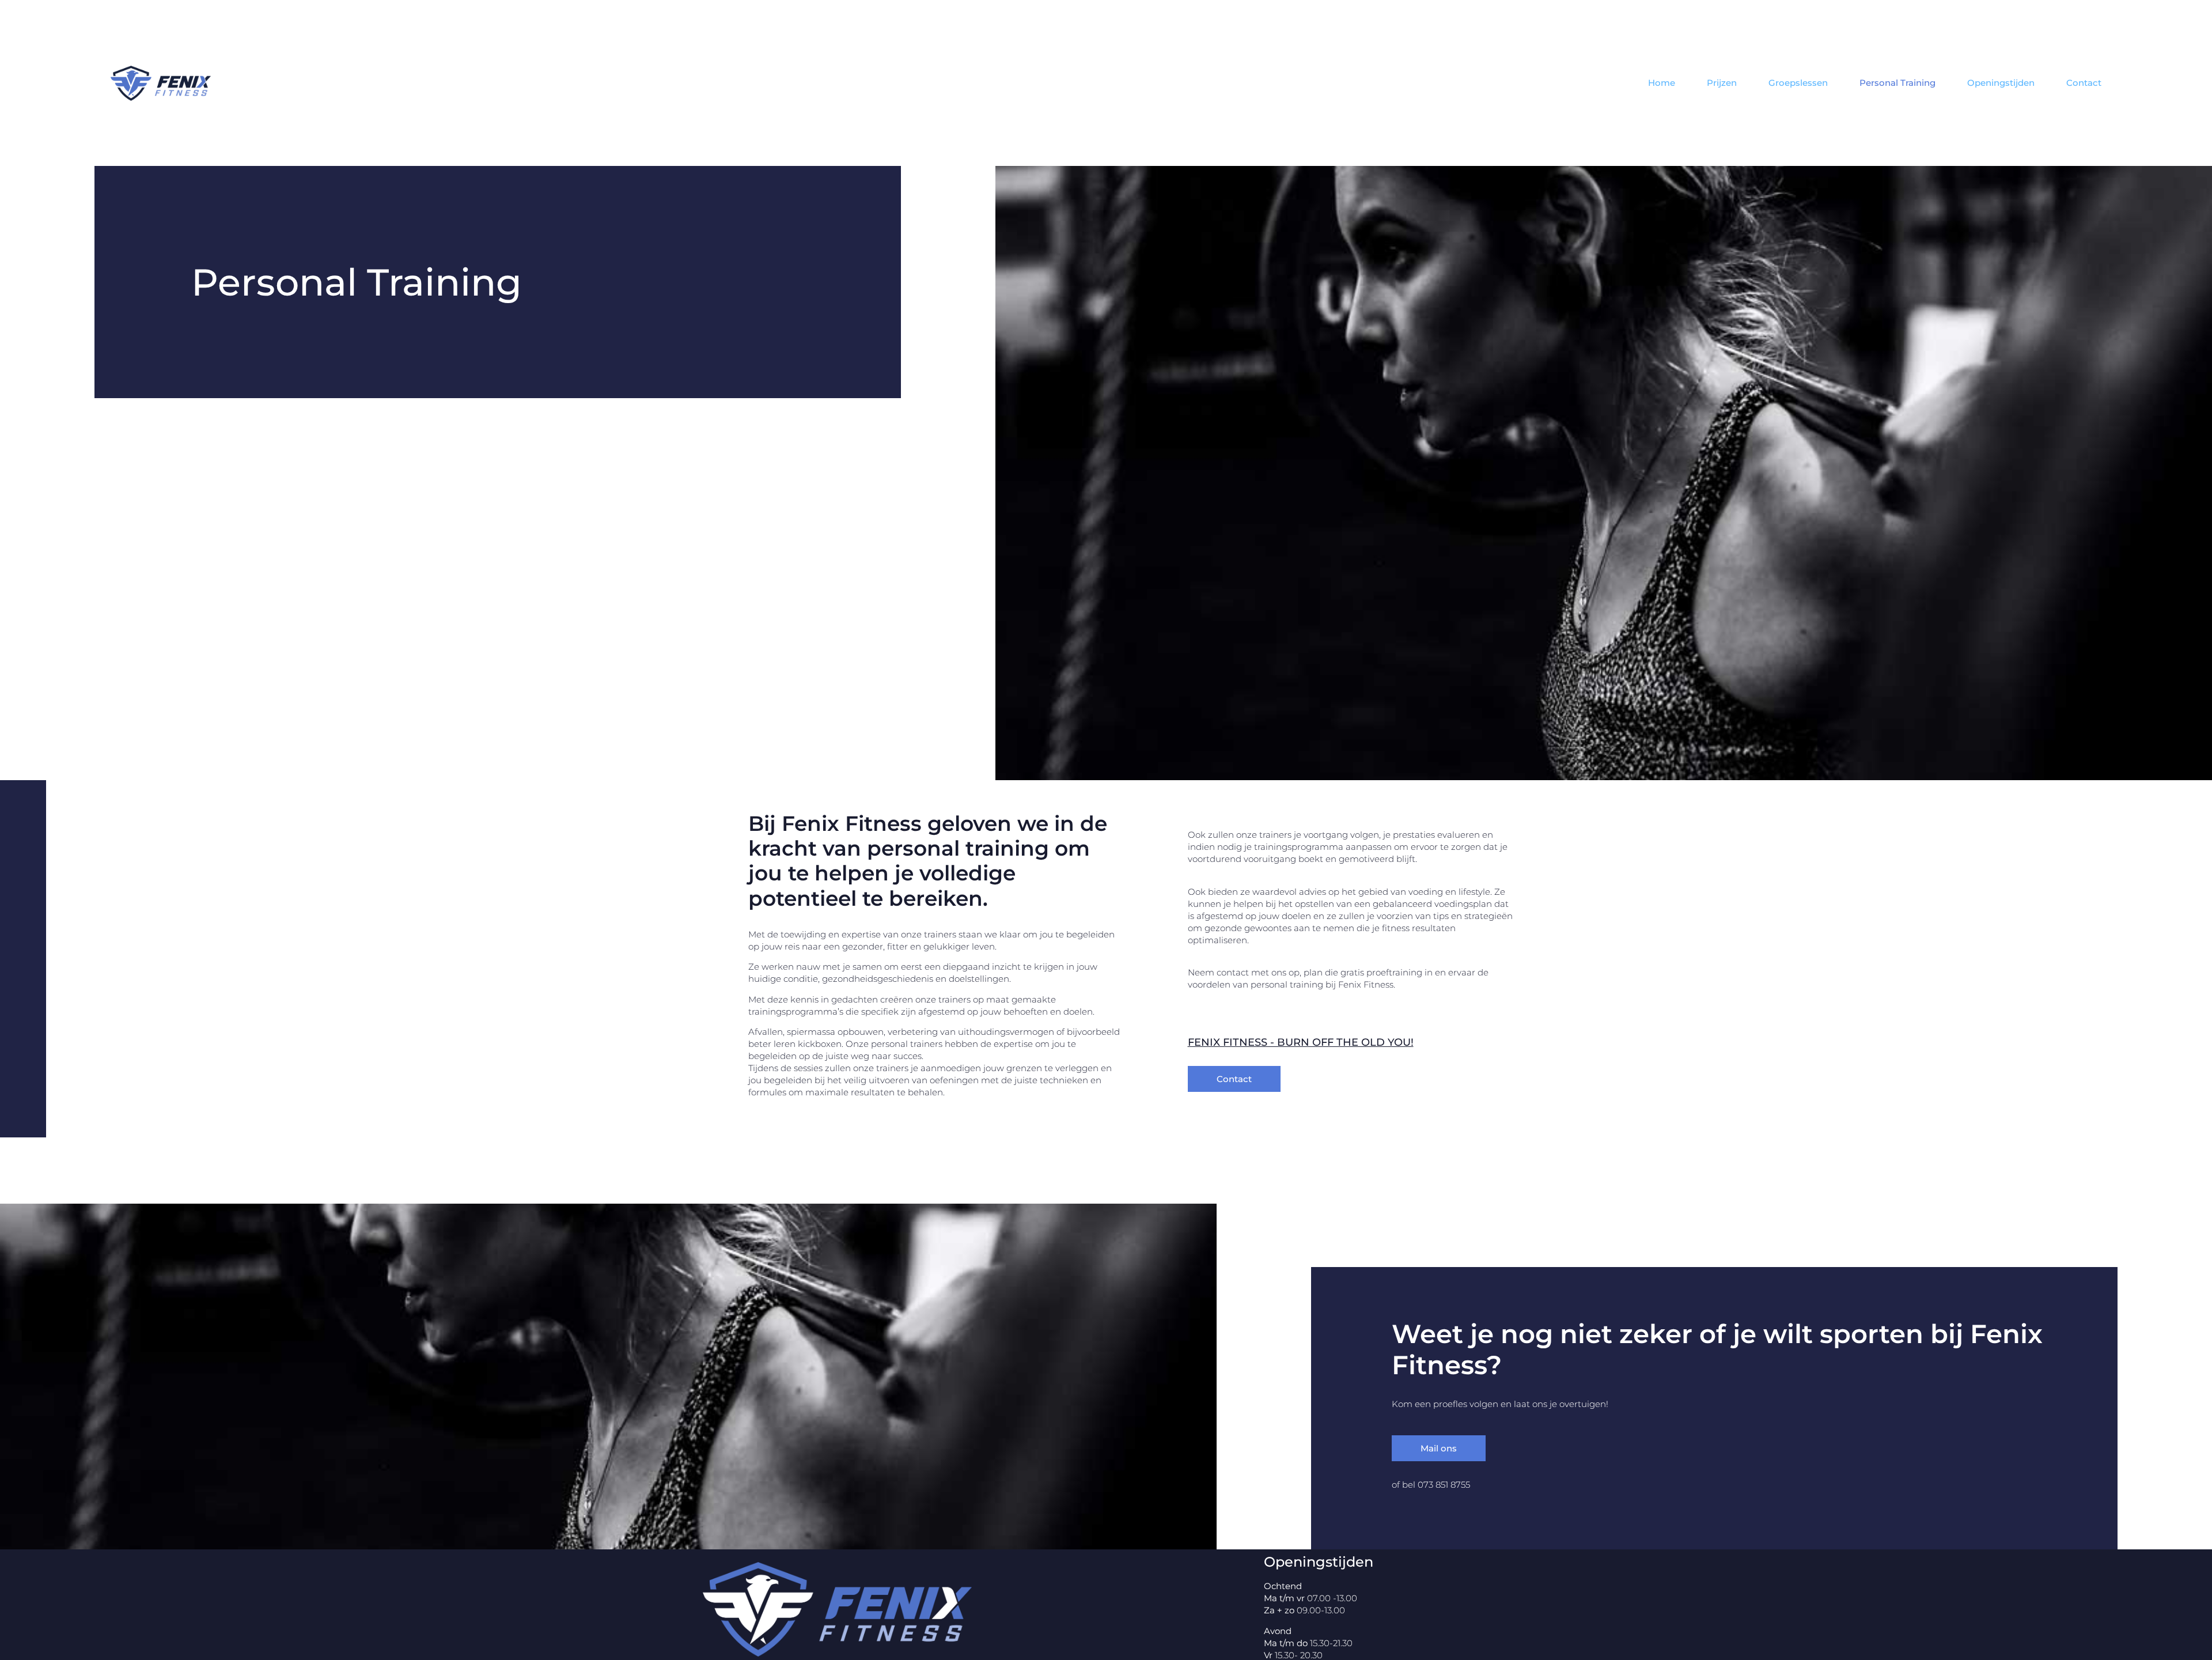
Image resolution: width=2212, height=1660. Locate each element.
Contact (2084, 83)
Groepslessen (1798, 83)
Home (1662, 83)
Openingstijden (2001, 83)
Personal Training (1897, 83)
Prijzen (1722, 83)
